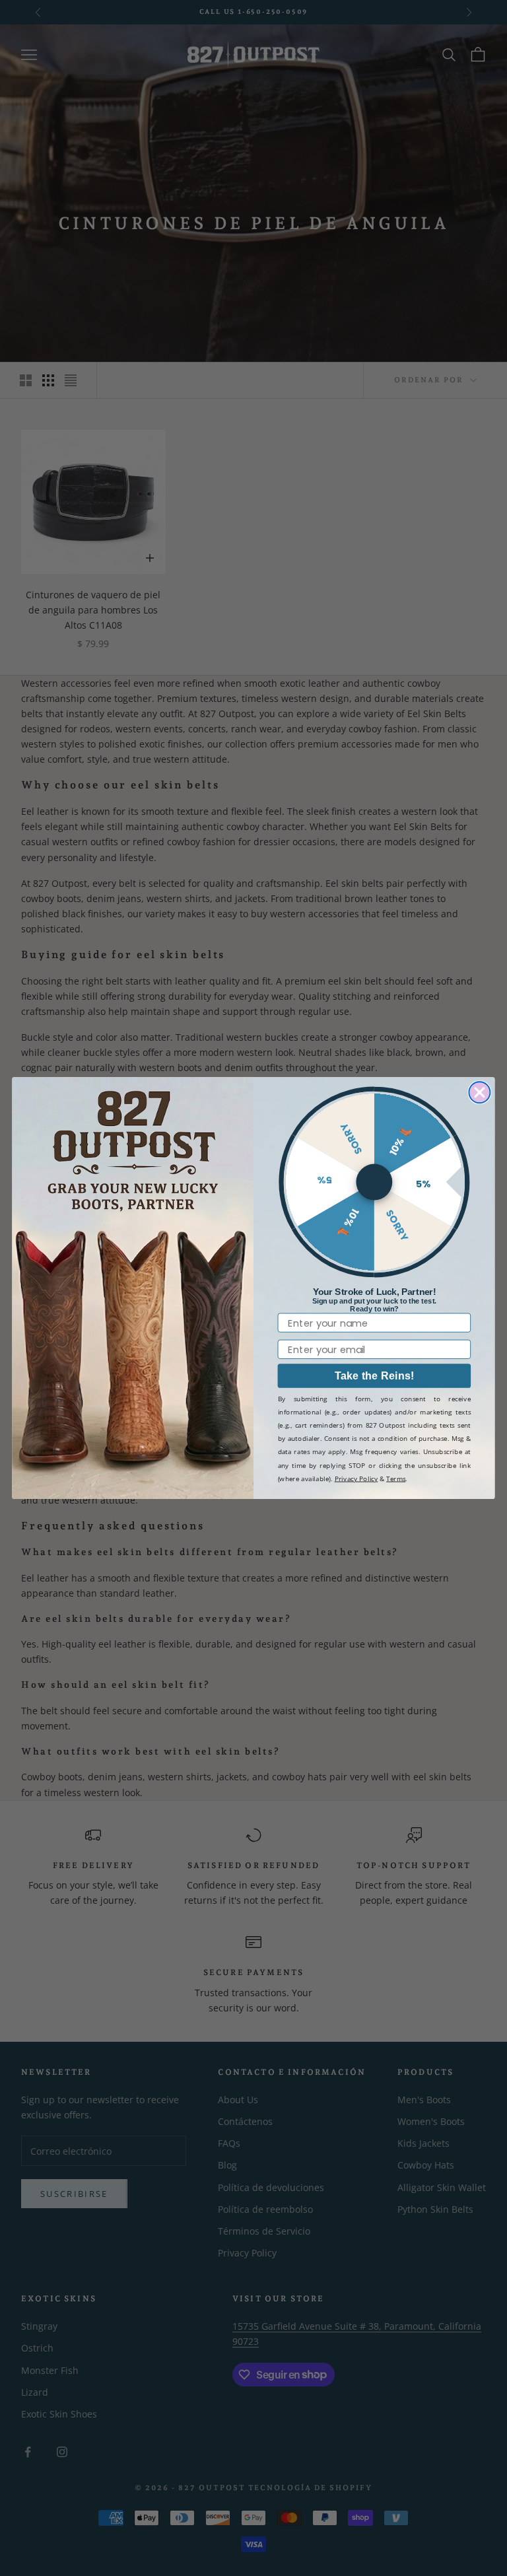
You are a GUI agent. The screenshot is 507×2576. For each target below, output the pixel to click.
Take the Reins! (375, 1375)
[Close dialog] (479, 1092)
